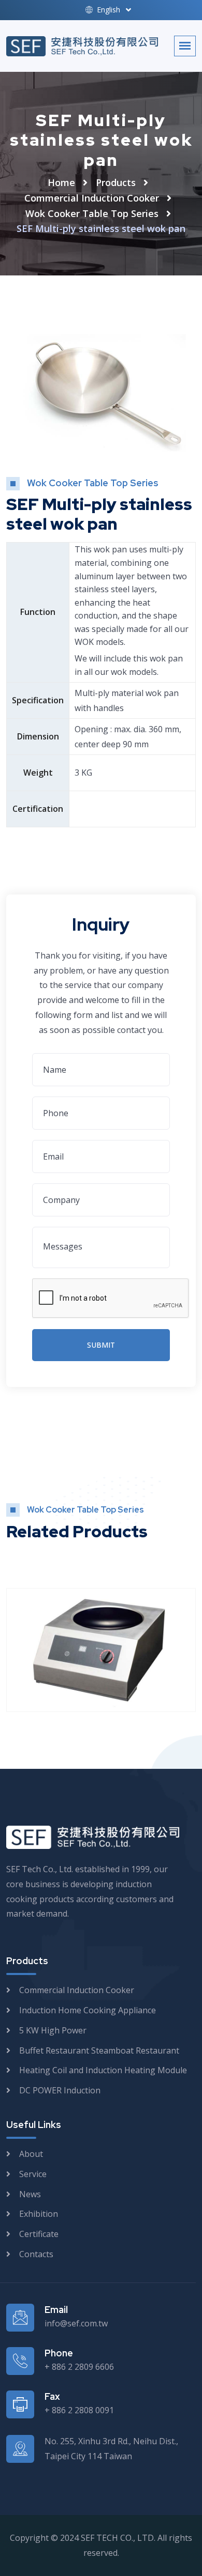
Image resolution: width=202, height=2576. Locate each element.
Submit (101, 1345)
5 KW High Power (53, 2030)
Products (116, 182)
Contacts (36, 2254)
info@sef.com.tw (76, 2323)
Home (61, 182)
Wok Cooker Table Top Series (92, 213)
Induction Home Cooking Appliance (88, 2010)
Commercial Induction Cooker (92, 198)
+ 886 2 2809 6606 (79, 2367)
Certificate (39, 2234)
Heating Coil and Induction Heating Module (103, 2070)
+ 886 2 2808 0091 (79, 2410)
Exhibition (39, 2214)
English (107, 10)
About (31, 2154)
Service (33, 2174)
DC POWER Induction (60, 2090)
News (30, 2194)
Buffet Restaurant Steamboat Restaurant (99, 2050)
